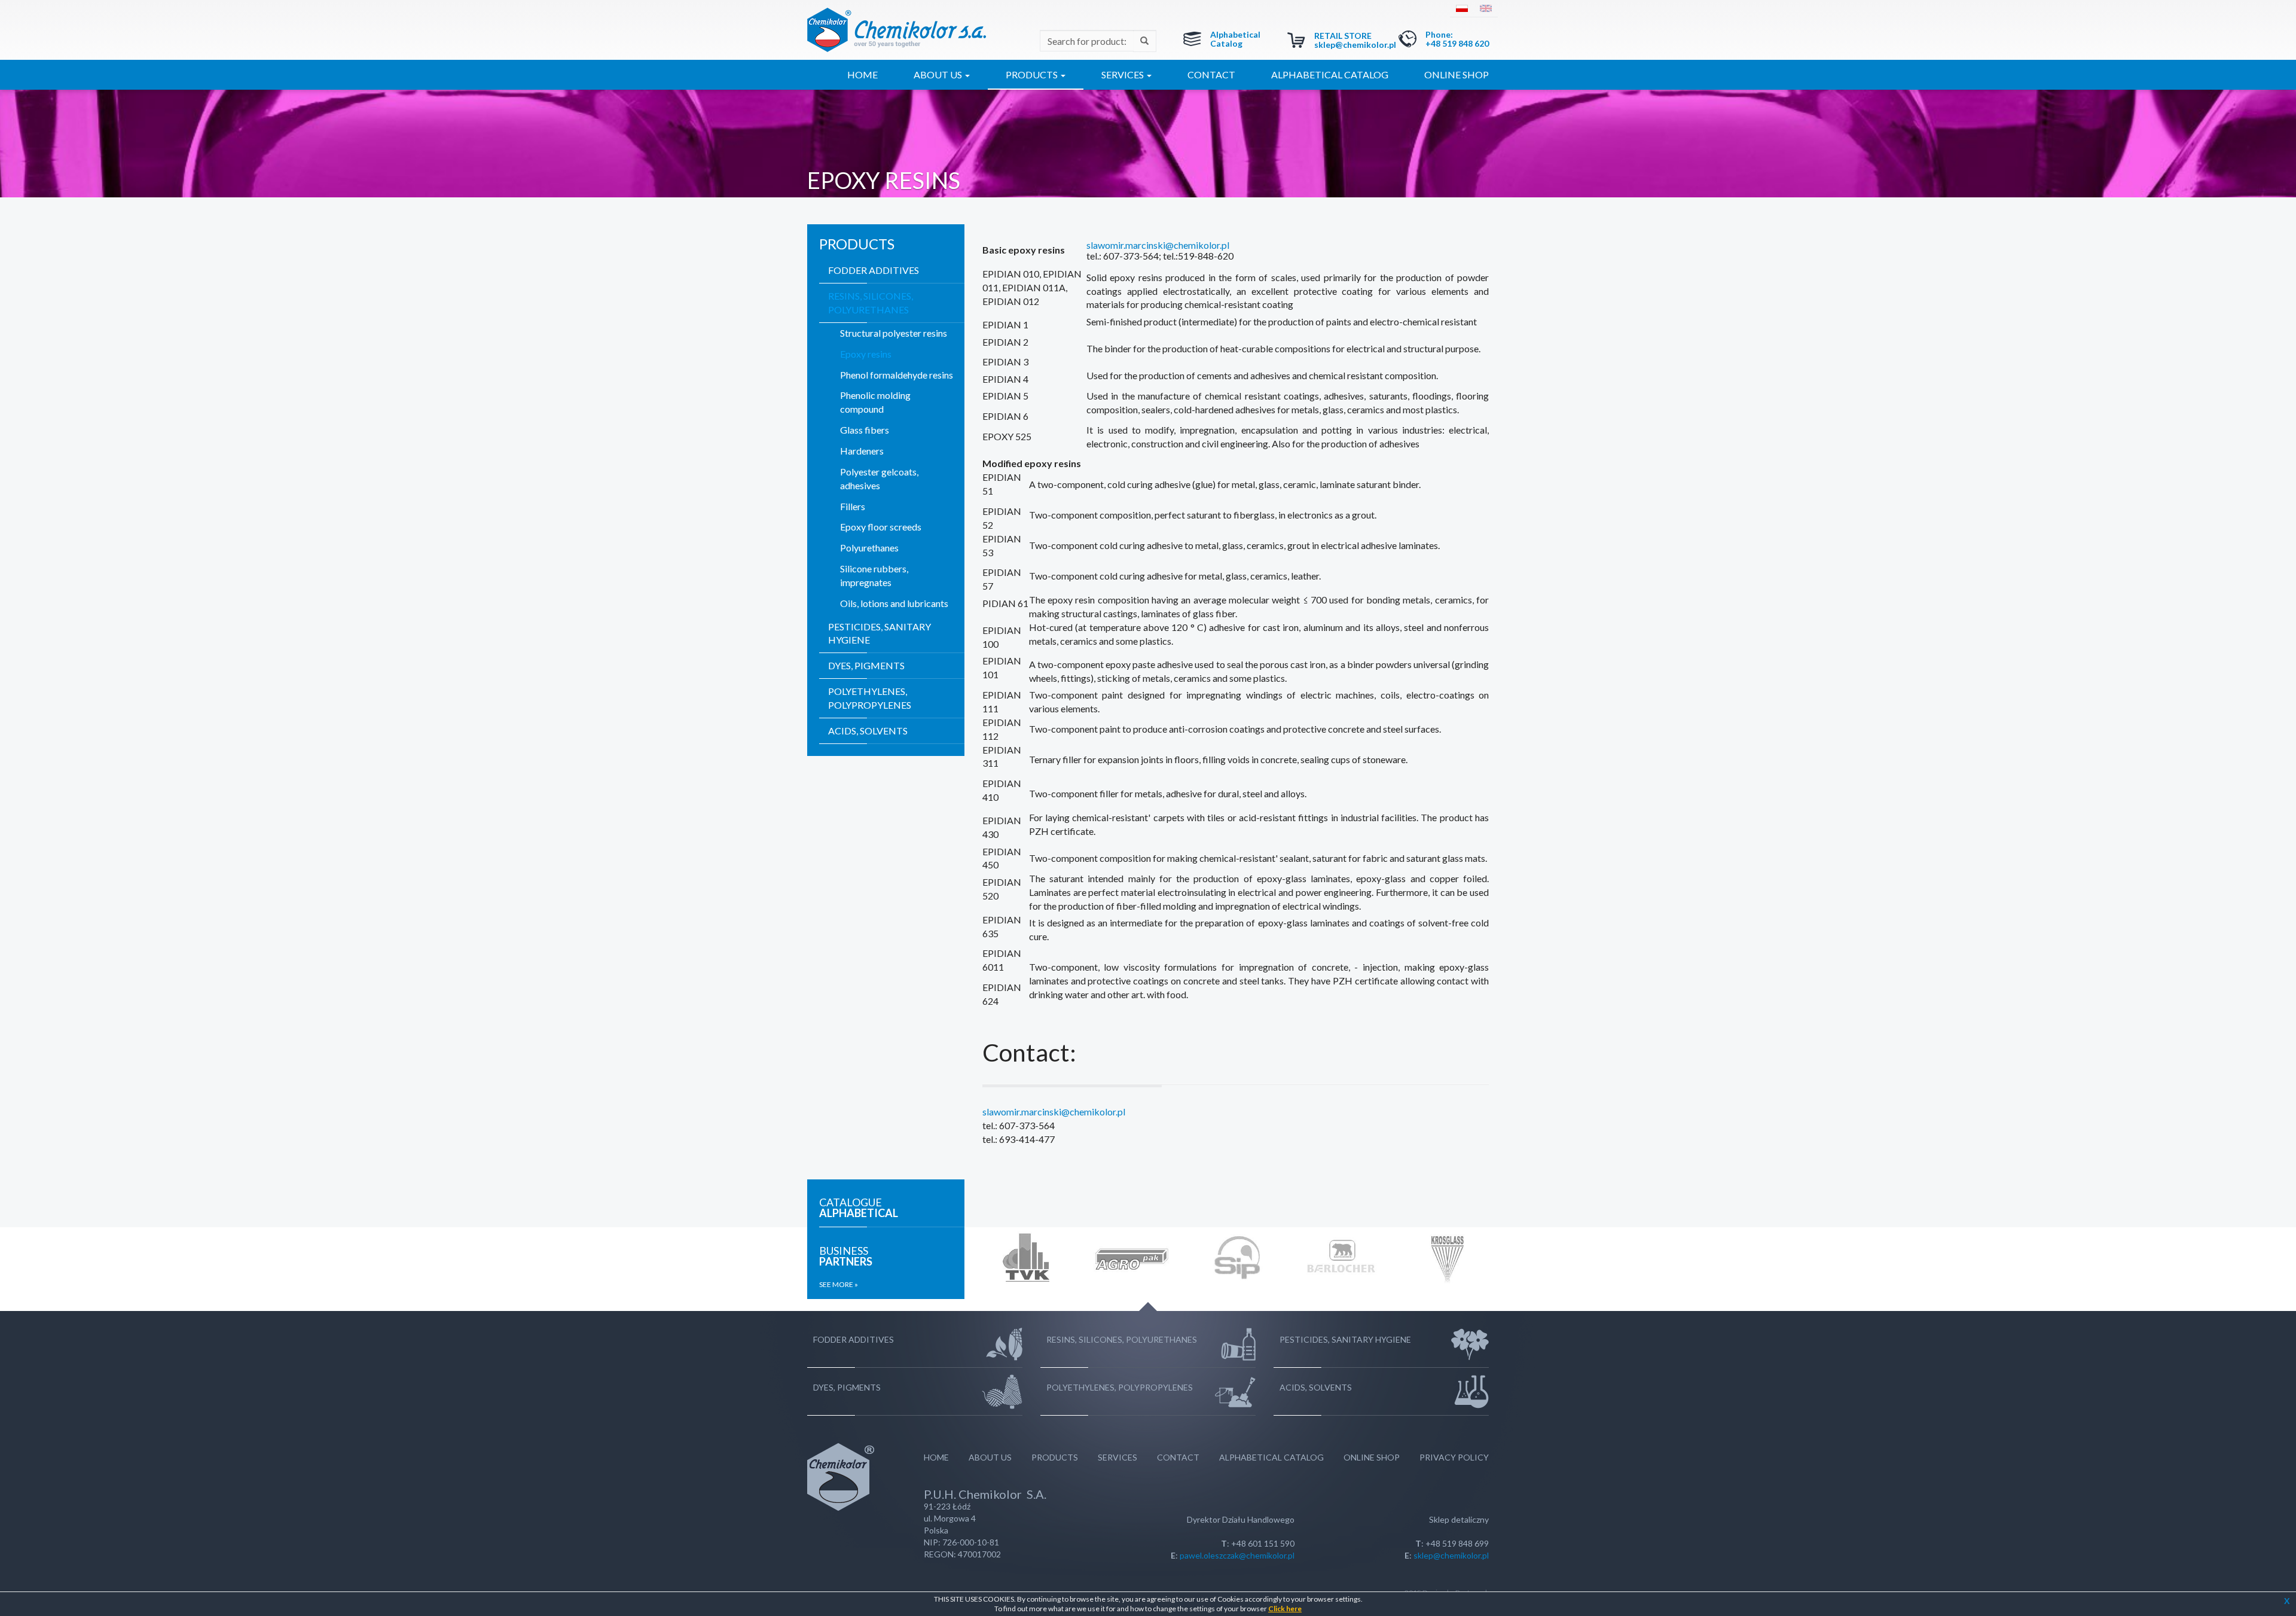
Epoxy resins (866, 354)
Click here (1285, 1609)
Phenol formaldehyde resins (897, 375)
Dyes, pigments (866, 665)
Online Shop (1457, 74)
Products (1055, 1457)
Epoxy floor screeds (881, 527)
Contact (1211, 74)
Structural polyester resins (894, 333)
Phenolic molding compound (875, 402)
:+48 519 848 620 (1457, 39)
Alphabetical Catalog (1235, 39)
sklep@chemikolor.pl (1355, 45)
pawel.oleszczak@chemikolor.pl (1237, 1555)
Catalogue (859, 1208)
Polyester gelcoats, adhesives (879, 478)
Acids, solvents (868, 731)
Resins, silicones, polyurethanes (871, 303)
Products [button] (1033, 74)
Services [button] (1123, 74)
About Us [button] (939, 74)
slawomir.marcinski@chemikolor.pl (1158, 245)
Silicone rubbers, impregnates (874, 575)
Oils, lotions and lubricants (894, 603)
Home (862, 74)
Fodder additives (874, 270)
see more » (839, 1284)
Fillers (853, 506)
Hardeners (862, 451)
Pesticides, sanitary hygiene (880, 633)
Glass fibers (865, 430)
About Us (990, 1457)
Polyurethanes (869, 548)
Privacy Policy (1454, 1457)
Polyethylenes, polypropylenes (870, 698)
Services (1118, 1457)
